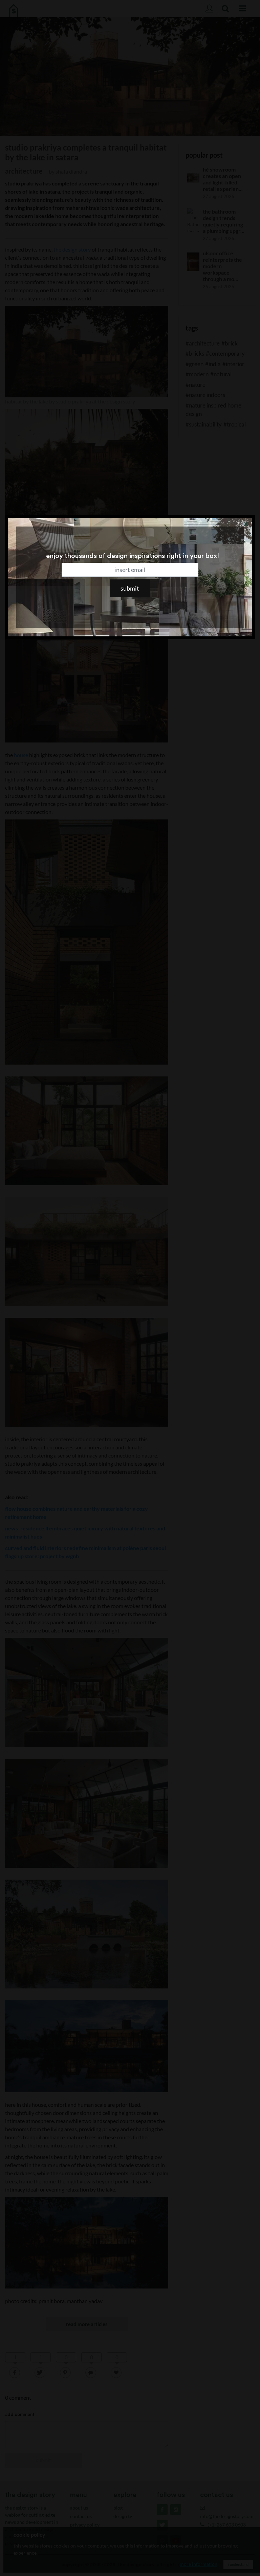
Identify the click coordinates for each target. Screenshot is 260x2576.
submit (130, 588)
